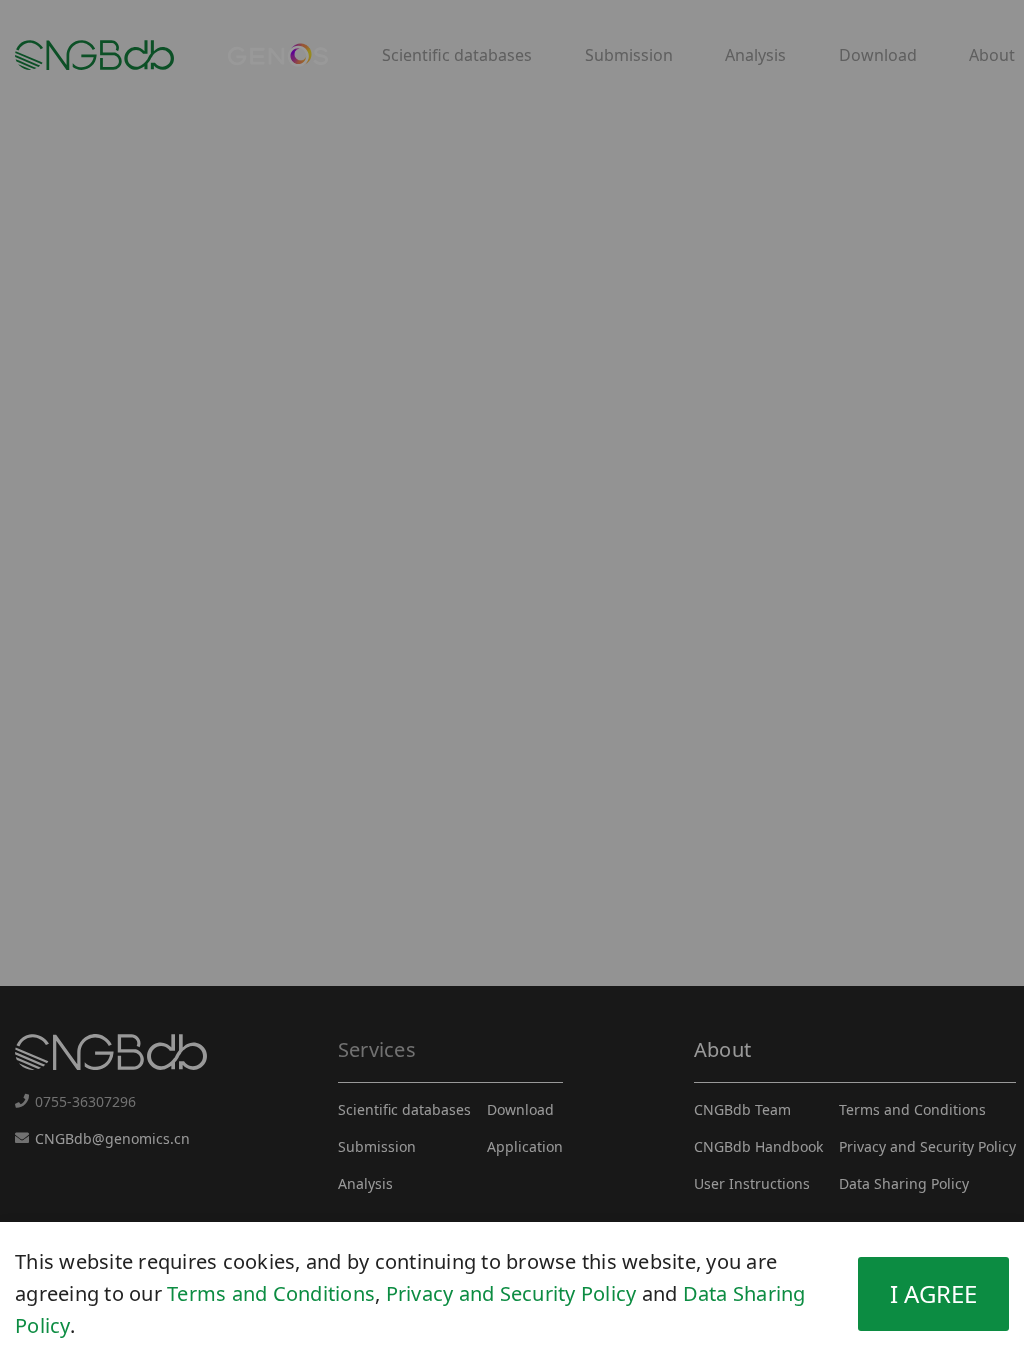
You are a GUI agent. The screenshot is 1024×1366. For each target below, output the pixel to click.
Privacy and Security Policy (511, 1293)
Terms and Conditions (271, 1293)
